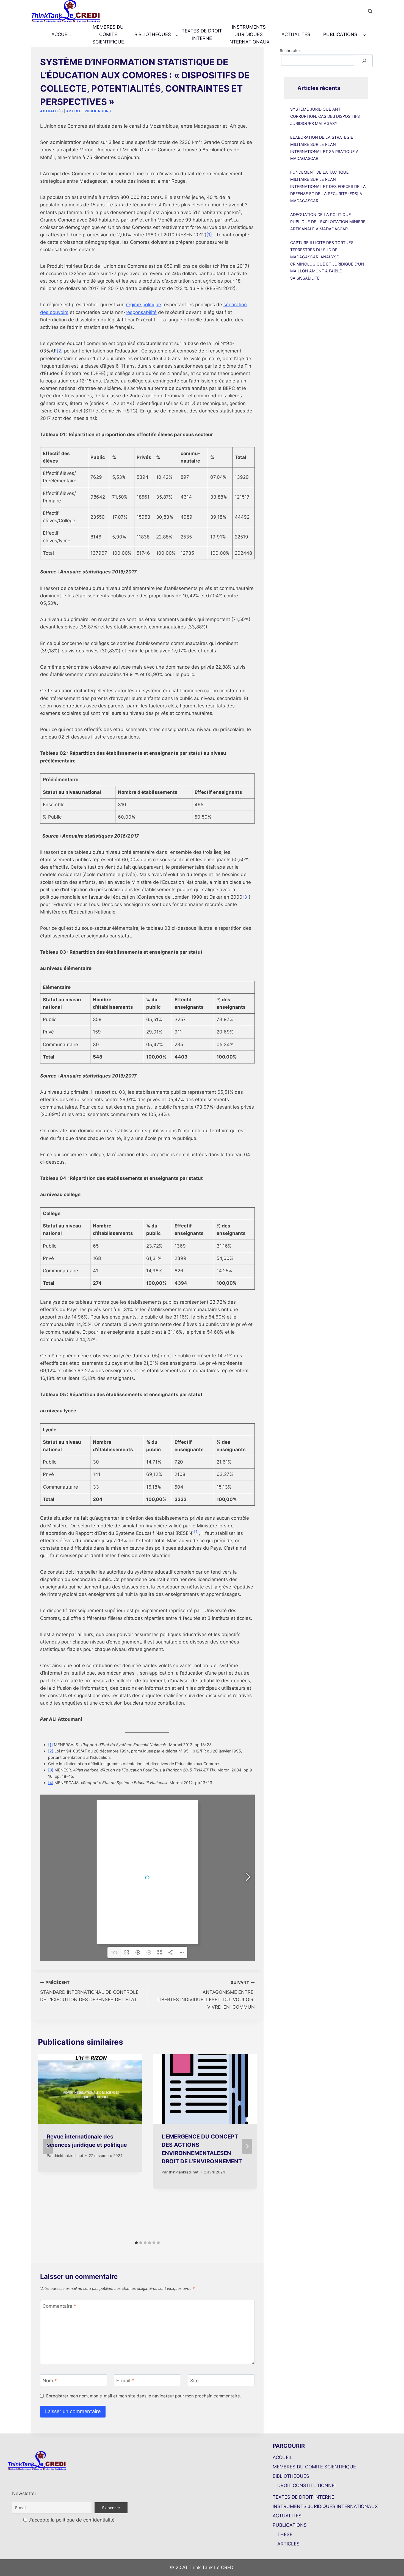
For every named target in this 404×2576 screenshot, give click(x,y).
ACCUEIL (61, 34)
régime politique (143, 305)
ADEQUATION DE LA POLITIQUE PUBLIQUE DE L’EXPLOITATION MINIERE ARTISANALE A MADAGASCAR (328, 222)
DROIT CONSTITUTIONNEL (307, 2485)
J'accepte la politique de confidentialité (71, 2520)
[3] (246, 897)
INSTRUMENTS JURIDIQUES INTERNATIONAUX (249, 34)
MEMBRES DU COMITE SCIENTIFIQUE (108, 34)
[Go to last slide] (48, 2146)
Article (74, 111)
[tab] (136, 2243)
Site (194, 2380)
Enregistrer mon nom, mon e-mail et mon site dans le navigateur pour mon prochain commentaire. (144, 2396)
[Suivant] (247, 2146)
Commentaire (59, 2306)
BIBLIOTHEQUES (291, 2476)
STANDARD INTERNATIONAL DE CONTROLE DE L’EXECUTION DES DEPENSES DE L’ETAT (89, 1991)
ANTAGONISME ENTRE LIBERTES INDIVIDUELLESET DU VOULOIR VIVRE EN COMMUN (206, 1995)
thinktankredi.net (68, 2156)
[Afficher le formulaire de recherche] (370, 11)
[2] (60, 351)
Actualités (52, 111)
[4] (51, 1783)
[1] (209, 235)
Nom (50, 2380)
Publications (98, 111)
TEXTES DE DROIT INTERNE (202, 35)
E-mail (125, 2380)
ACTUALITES (296, 34)
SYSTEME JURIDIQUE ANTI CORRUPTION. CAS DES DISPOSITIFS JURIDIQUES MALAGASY (325, 116)
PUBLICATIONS (290, 2525)
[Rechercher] (364, 61)
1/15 (114, 1952)
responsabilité (141, 312)
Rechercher (290, 50)
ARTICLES (288, 2544)
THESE (285, 2534)
